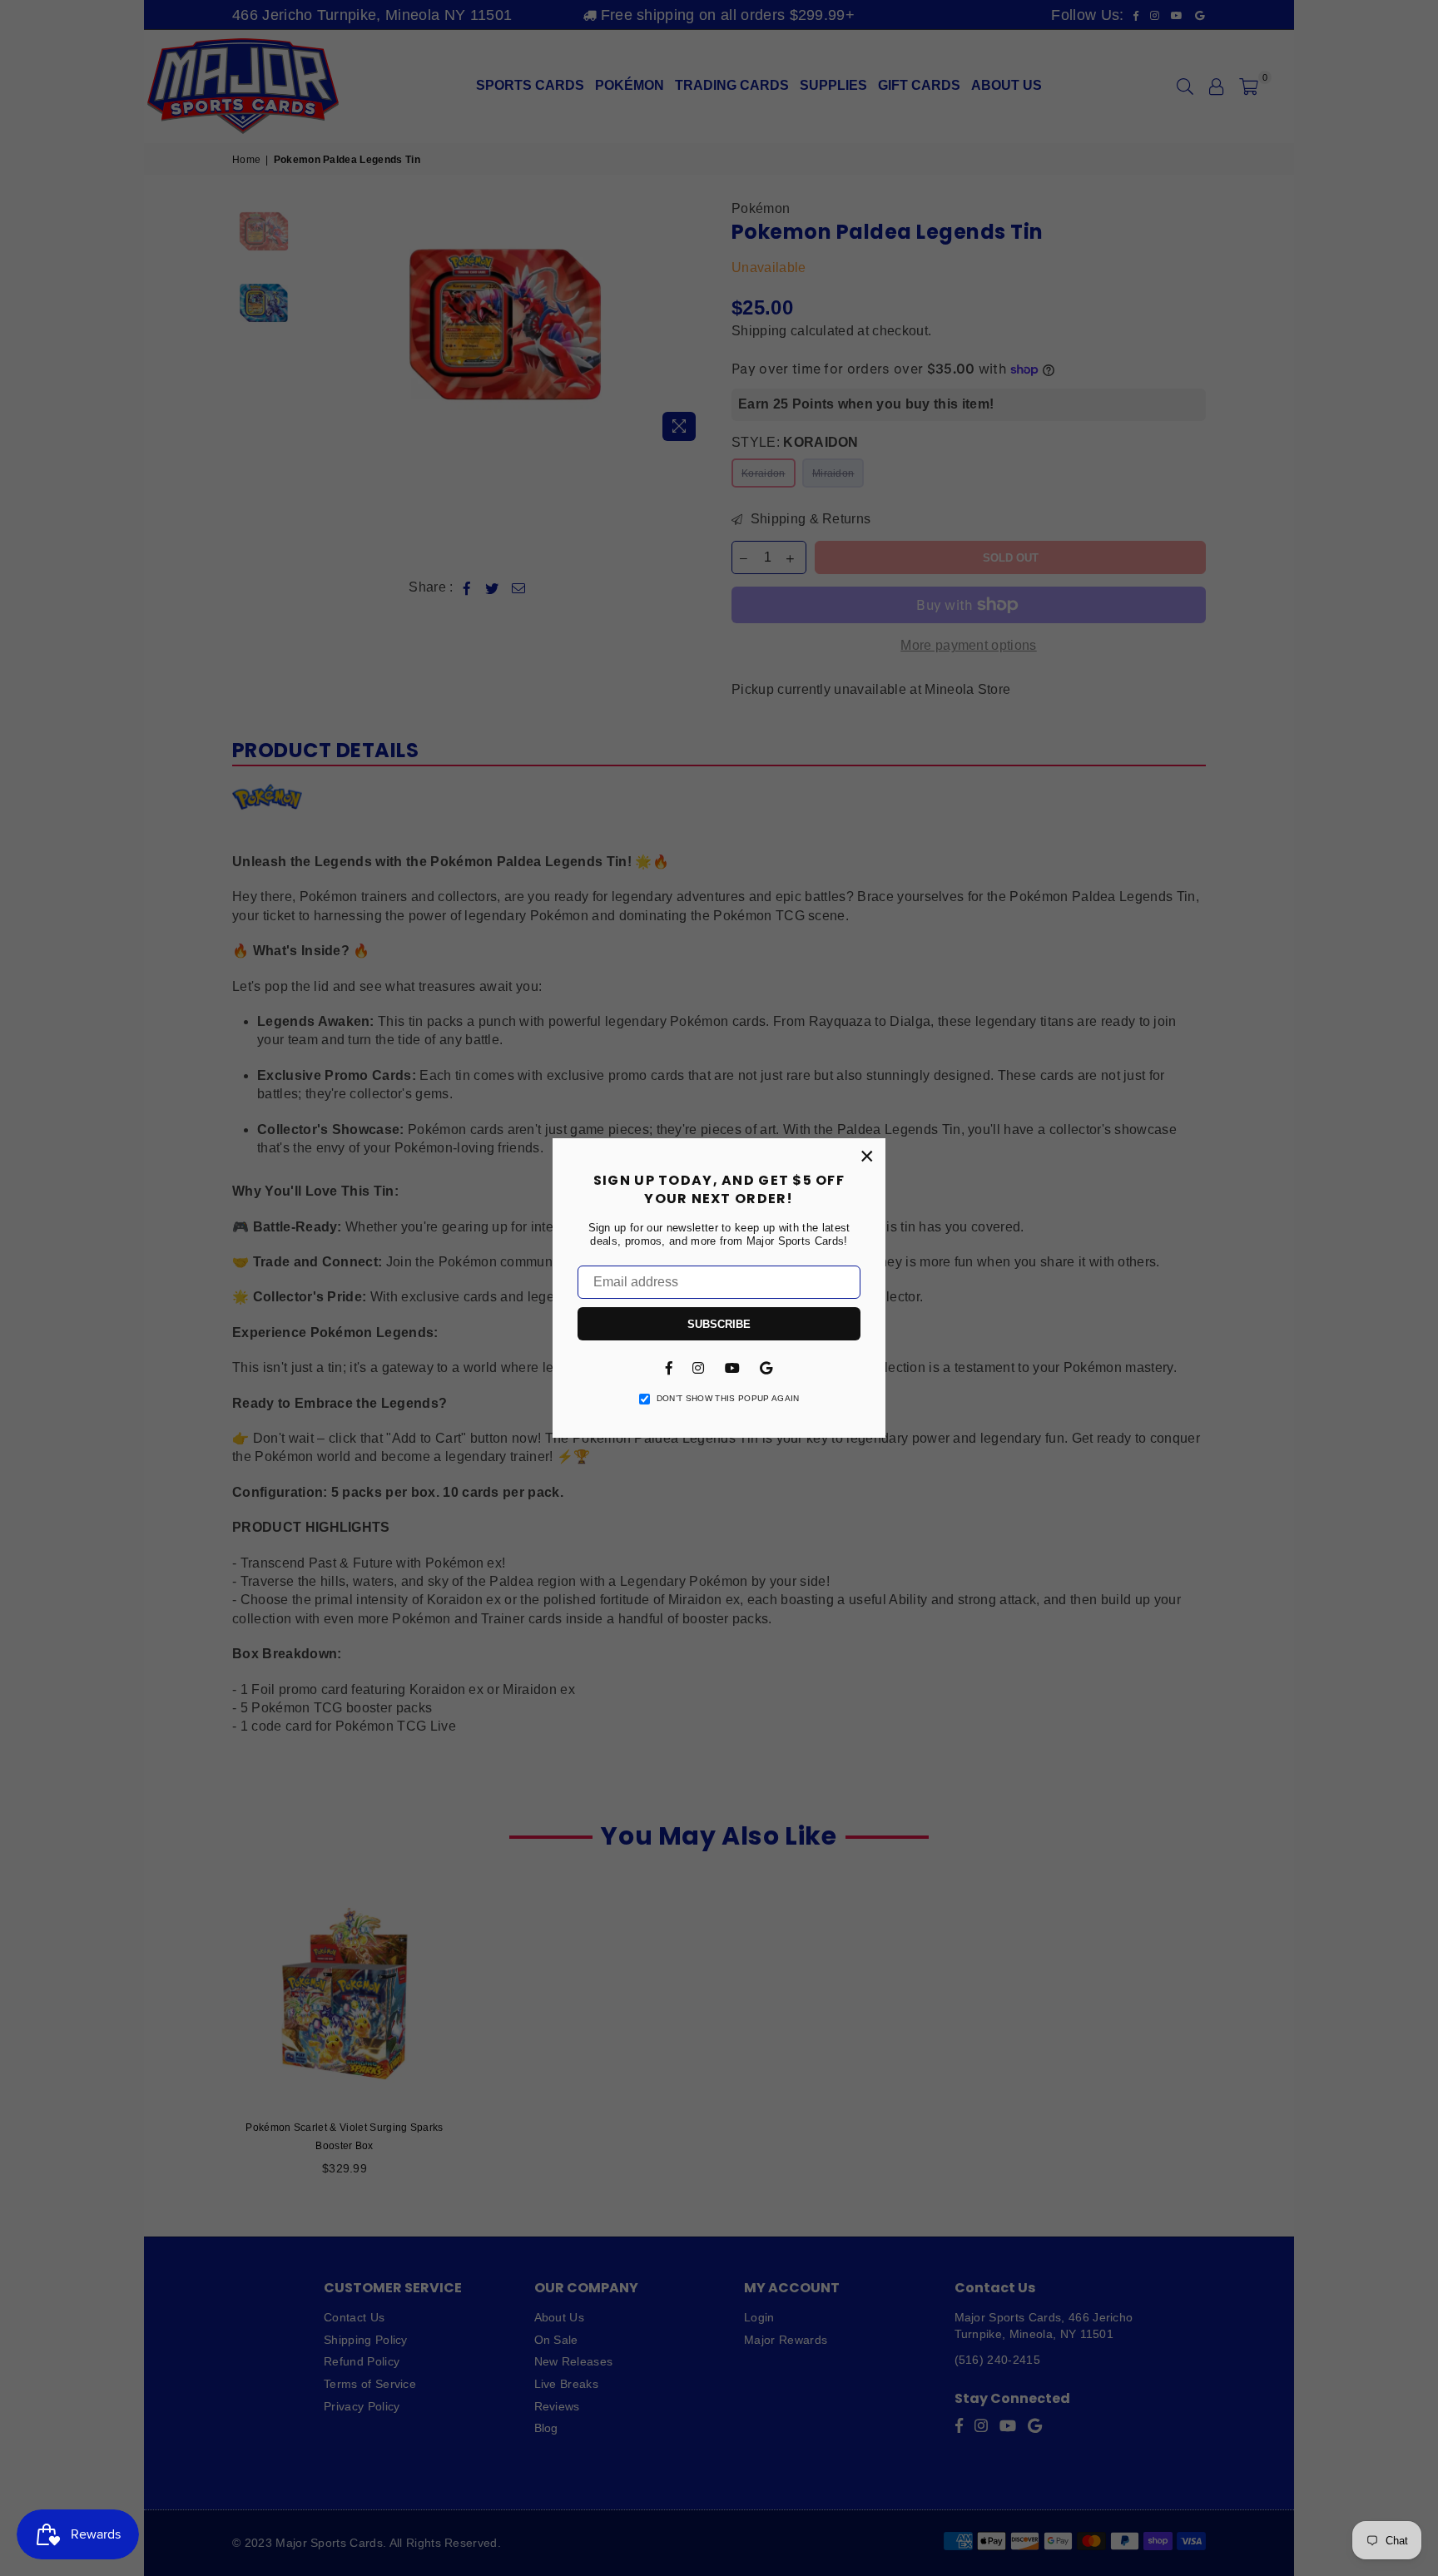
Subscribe (719, 1324)
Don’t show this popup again (728, 1398)
